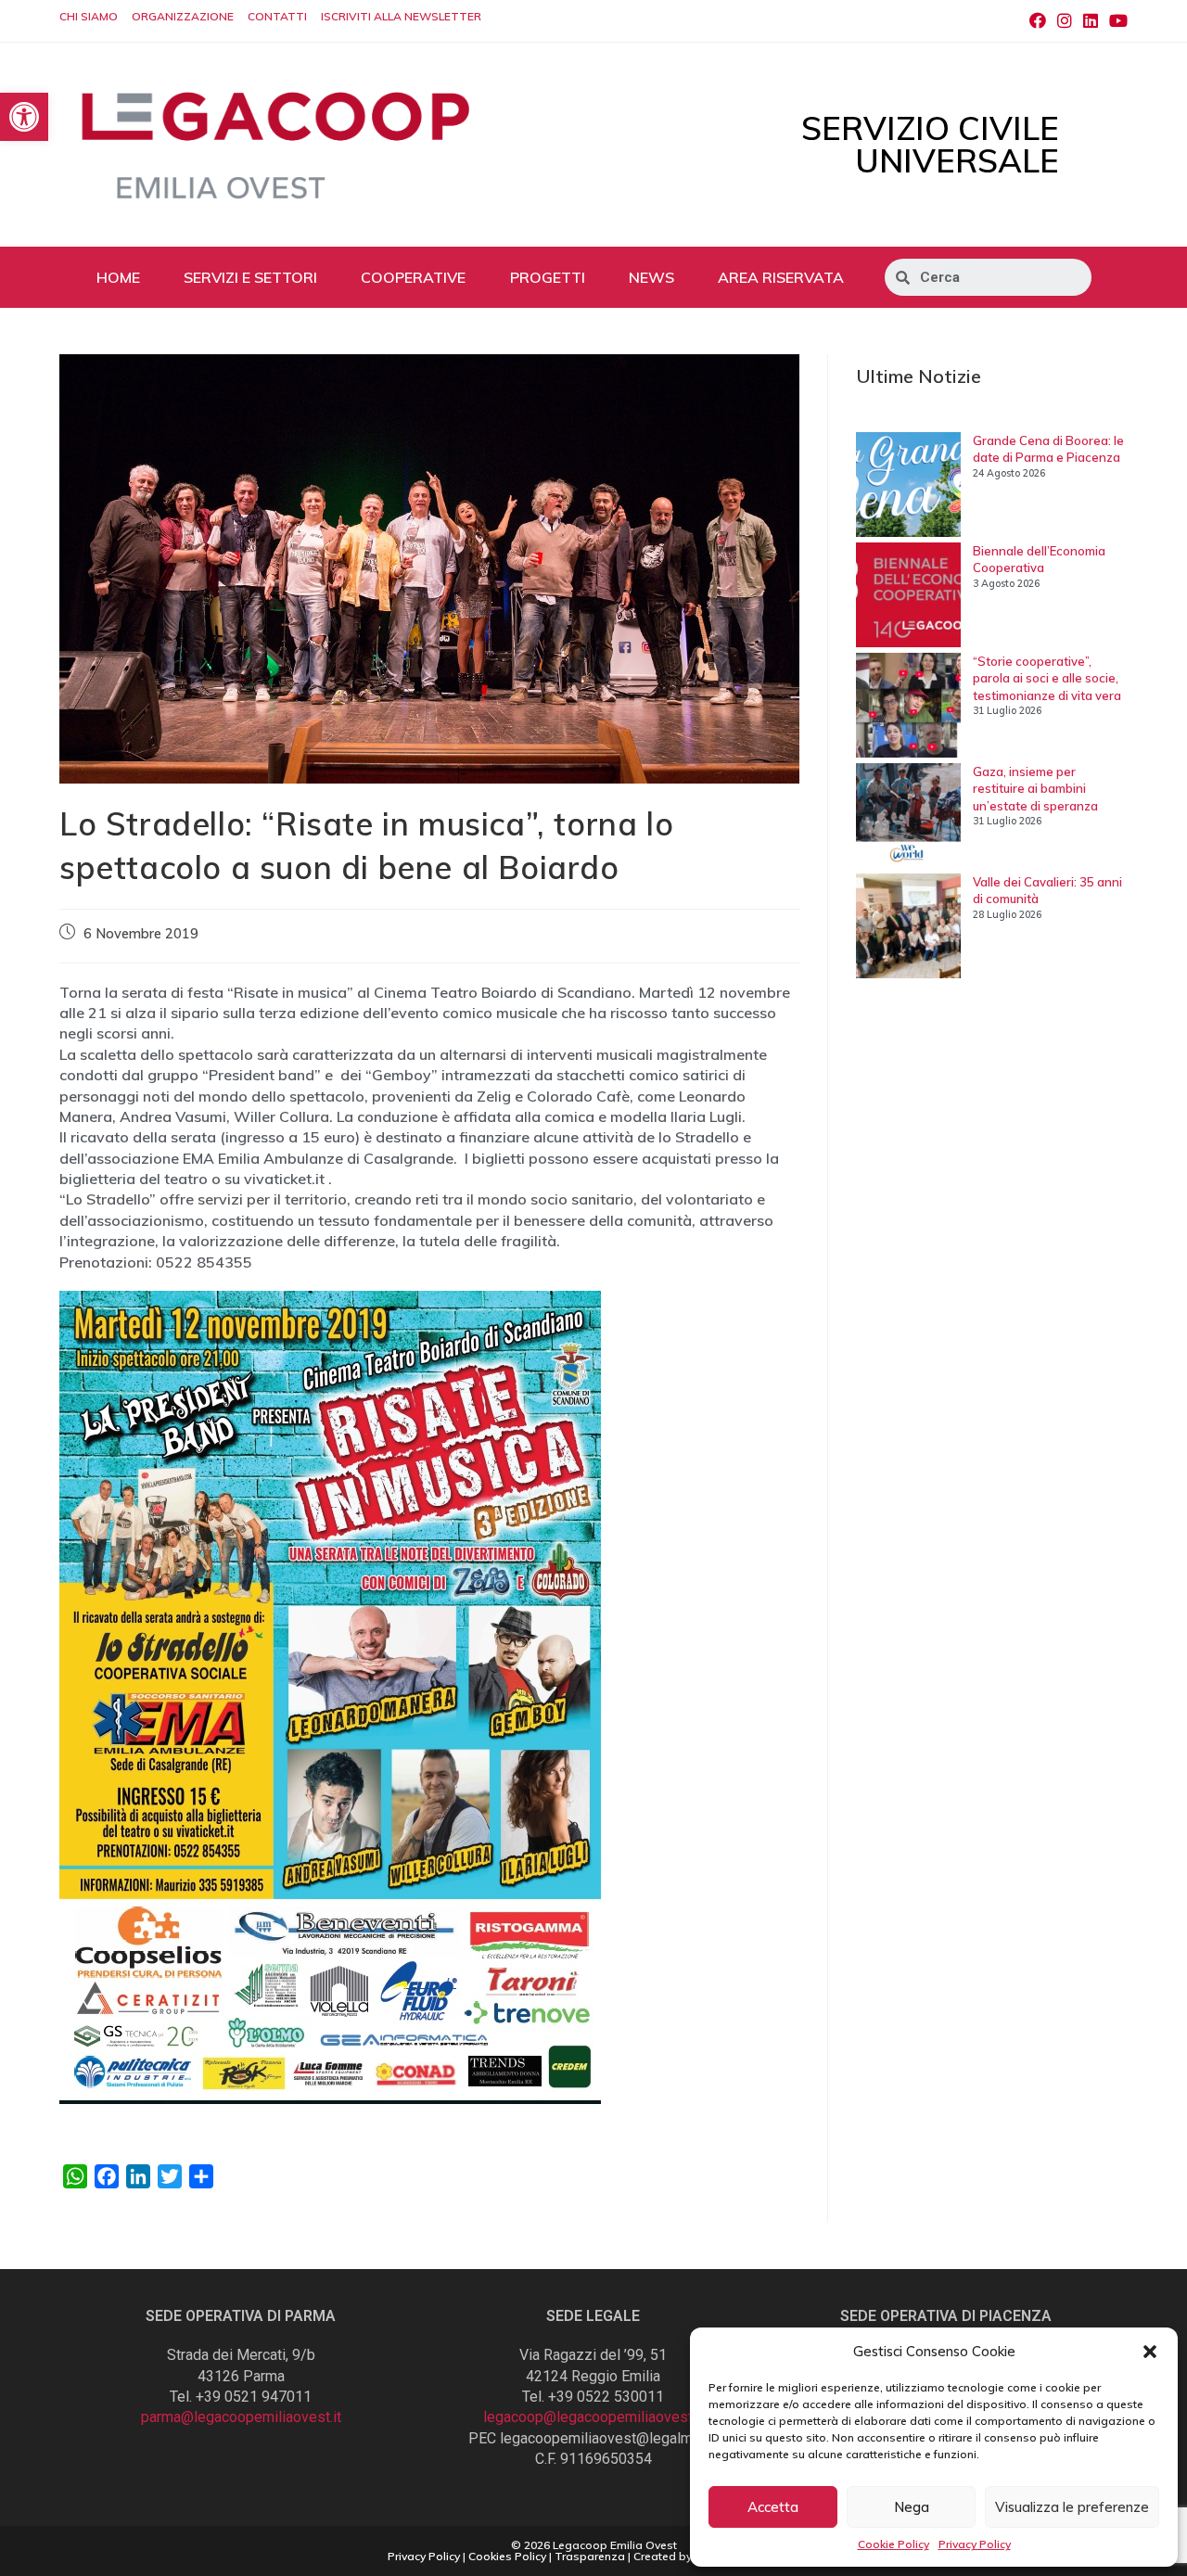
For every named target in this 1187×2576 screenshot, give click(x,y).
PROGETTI (548, 277)
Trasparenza (590, 2556)
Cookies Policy (507, 2556)
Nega (912, 2507)
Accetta (773, 2507)
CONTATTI (277, 16)
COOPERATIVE (413, 277)
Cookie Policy (893, 2544)
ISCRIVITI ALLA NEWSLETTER (401, 16)
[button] (1150, 2352)
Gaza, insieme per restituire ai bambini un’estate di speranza (1035, 788)
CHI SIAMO (89, 16)
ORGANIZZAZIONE (183, 16)
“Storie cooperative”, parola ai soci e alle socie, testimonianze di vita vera (1047, 678)
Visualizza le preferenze (1072, 2507)
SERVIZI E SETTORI (250, 277)
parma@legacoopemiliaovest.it (241, 2417)
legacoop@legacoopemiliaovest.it (593, 2417)
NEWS (651, 277)
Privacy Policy (975, 2544)
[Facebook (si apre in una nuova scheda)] (1038, 21)
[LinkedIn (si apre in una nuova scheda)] (1091, 21)
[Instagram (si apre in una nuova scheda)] (1065, 21)
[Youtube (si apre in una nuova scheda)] (1116, 21)
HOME (118, 277)
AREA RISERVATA (781, 277)
